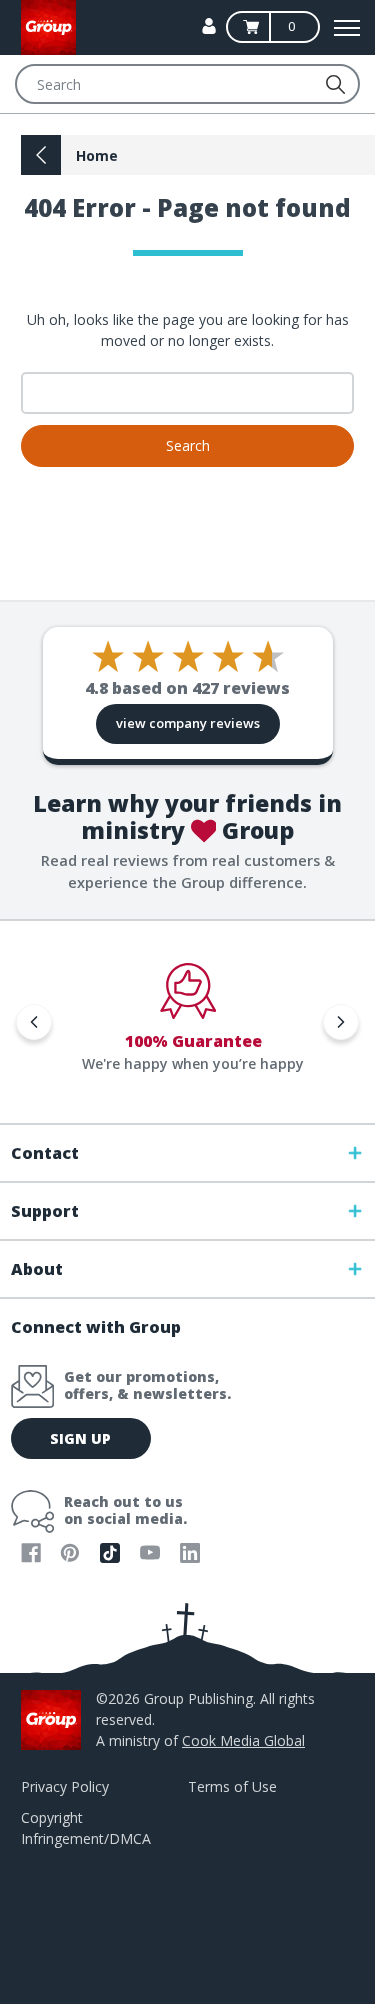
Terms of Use (232, 1786)
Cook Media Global (243, 1740)
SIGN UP (80, 1438)
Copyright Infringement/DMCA (86, 1828)
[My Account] (209, 26)
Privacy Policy (65, 1786)
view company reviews (188, 723)
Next (341, 1022)
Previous (34, 1022)
